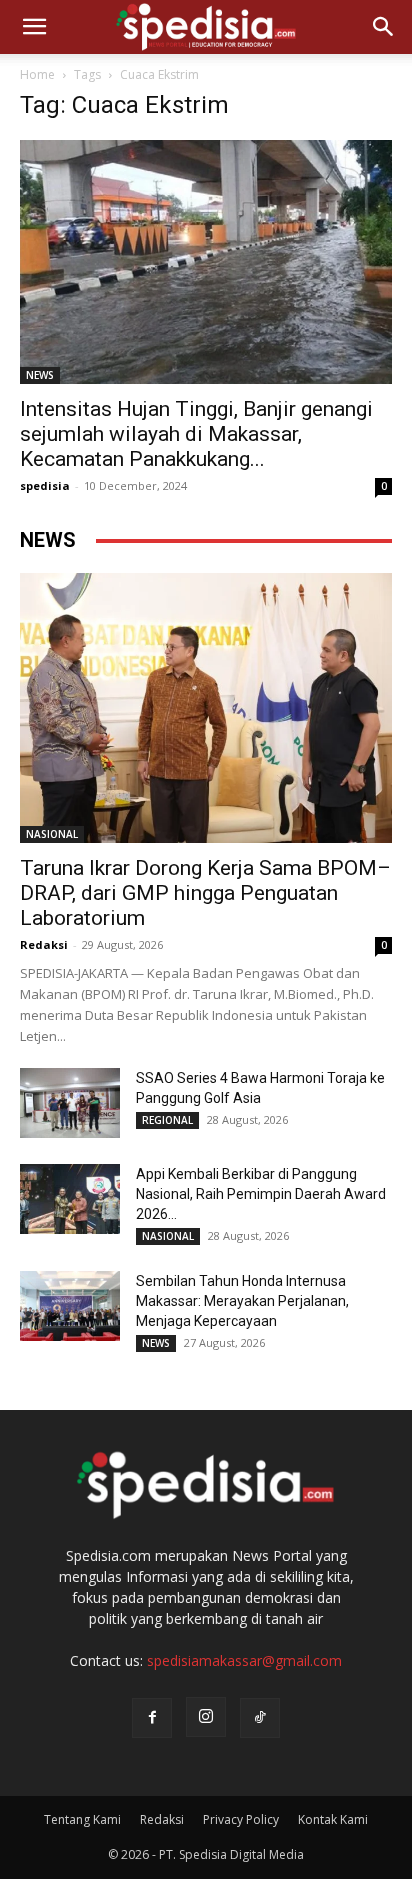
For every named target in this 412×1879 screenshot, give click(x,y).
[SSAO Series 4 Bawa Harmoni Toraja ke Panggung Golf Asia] (70, 1103)
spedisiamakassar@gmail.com (244, 1660)
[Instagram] (206, 1717)
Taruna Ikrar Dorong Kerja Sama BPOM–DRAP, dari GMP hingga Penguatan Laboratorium (205, 893)
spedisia (45, 485)
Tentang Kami (82, 1819)
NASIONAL (52, 834)
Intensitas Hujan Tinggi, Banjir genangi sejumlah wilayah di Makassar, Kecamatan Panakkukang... (196, 434)
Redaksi (44, 944)
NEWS (40, 375)
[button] (34, 27)
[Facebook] (152, 1718)
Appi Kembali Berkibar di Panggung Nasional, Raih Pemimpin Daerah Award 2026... (261, 1194)
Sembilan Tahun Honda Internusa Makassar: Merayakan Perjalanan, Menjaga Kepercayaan (242, 1301)
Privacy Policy (241, 1819)
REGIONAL (167, 1120)
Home (37, 74)
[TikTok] (260, 1718)
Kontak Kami (333, 1819)
